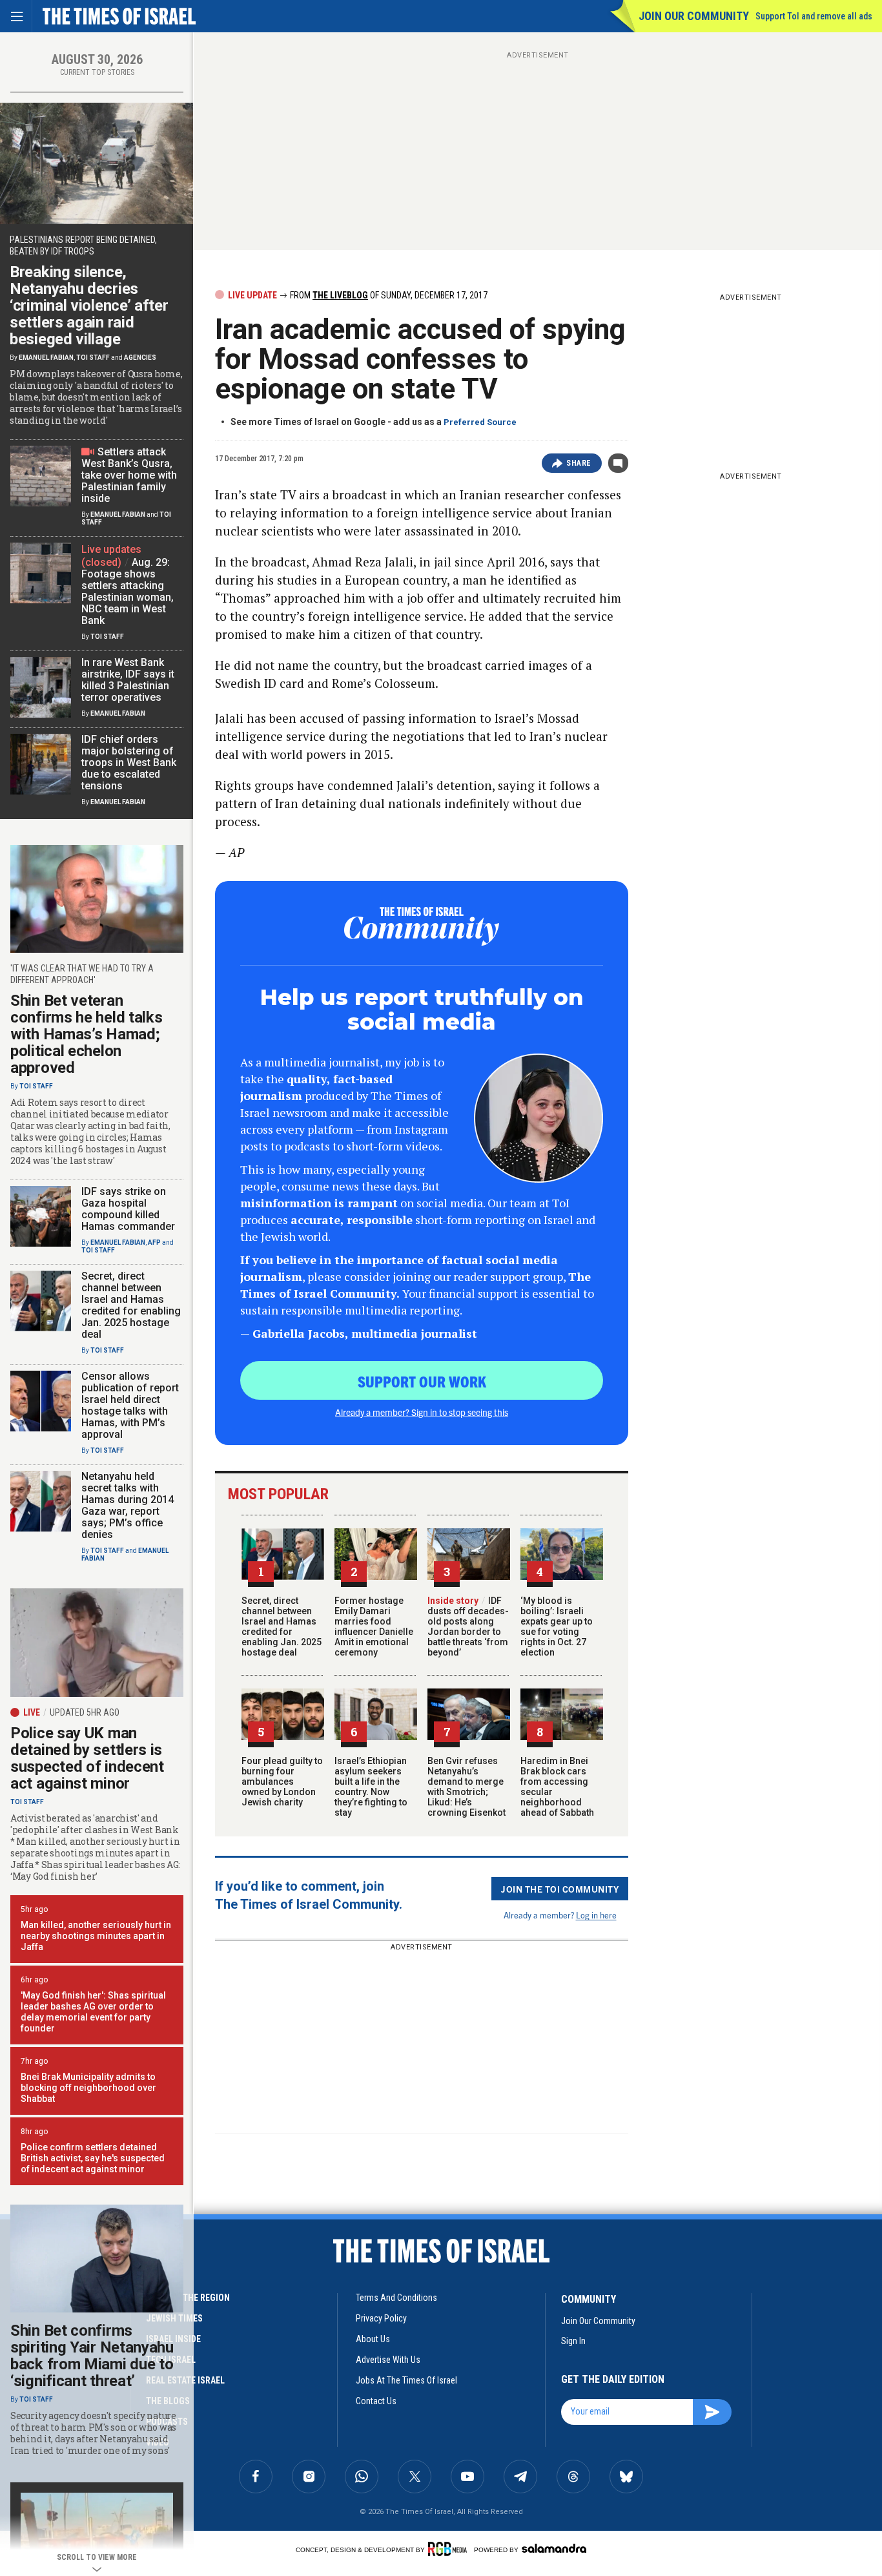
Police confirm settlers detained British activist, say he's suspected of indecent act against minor (93, 2158)
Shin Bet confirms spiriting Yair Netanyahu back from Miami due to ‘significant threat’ (92, 2356)
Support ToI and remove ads (814, 16)
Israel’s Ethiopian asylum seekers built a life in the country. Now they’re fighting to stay (371, 1787)
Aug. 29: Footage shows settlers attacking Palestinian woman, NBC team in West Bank (128, 591)
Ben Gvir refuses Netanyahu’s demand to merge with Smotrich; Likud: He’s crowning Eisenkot (467, 1787)
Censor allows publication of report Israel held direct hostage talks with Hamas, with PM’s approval (130, 1405)
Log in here (596, 1915)
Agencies (140, 358)
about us (373, 2339)
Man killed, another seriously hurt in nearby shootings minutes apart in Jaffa (96, 1936)
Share (579, 463)
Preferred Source (480, 422)
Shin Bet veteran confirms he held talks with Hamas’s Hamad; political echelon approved (86, 1034)
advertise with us (388, 2360)
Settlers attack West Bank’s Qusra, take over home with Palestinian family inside (129, 475)
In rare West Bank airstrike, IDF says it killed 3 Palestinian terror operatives (128, 680)
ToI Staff (93, 358)
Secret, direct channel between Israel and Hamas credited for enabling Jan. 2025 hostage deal (282, 1626)
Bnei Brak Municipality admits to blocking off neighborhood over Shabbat (88, 2088)
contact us (376, 2401)
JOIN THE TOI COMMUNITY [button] (560, 1889)
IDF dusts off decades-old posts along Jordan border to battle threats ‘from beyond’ (468, 1626)
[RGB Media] (450, 2549)
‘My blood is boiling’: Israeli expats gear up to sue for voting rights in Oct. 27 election (557, 1626)
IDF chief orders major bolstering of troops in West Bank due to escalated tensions (129, 763)
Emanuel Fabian (46, 358)
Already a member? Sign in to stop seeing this (422, 1412)
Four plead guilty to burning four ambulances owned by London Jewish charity (282, 1781)
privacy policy (381, 2318)
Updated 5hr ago (85, 1712)
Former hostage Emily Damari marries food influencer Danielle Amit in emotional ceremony (374, 1626)
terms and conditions (396, 2298)
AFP (154, 1242)
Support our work (422, 1381)
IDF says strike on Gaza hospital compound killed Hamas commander (128, 1209)
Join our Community (694, 16)
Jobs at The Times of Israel (406, 2380)
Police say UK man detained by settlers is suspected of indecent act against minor (87, 1758)
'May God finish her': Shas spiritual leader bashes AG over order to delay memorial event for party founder (93, 2012)
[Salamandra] (554, 2548)
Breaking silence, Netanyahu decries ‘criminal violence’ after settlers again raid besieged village (89, 306)
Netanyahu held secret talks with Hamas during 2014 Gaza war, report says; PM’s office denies (128, 1505)
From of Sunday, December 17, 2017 (388, 295)
